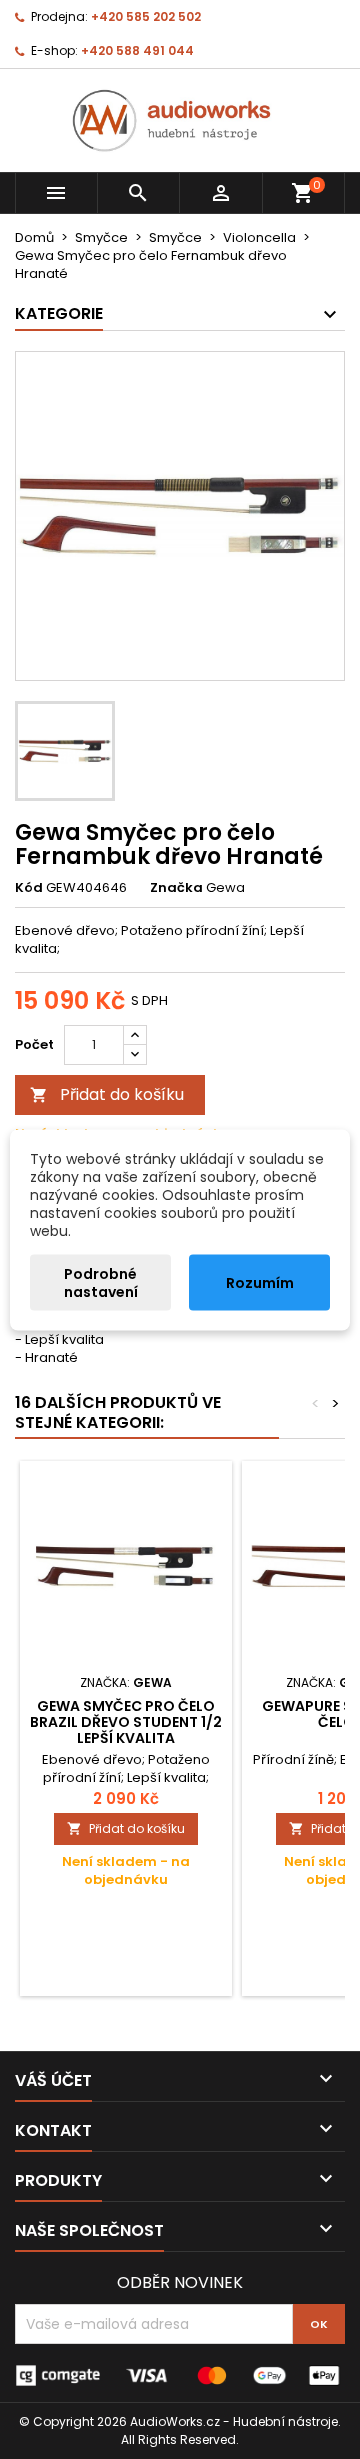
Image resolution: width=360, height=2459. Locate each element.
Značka (176, 888)
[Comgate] (180, 2374)
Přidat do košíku (107, 1094)
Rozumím (260, 1282)
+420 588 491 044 (137, 50)
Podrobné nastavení (101, 1282)
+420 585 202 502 (146, 16)
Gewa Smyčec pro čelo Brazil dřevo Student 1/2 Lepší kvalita (126, 1722)
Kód (29, 888)
